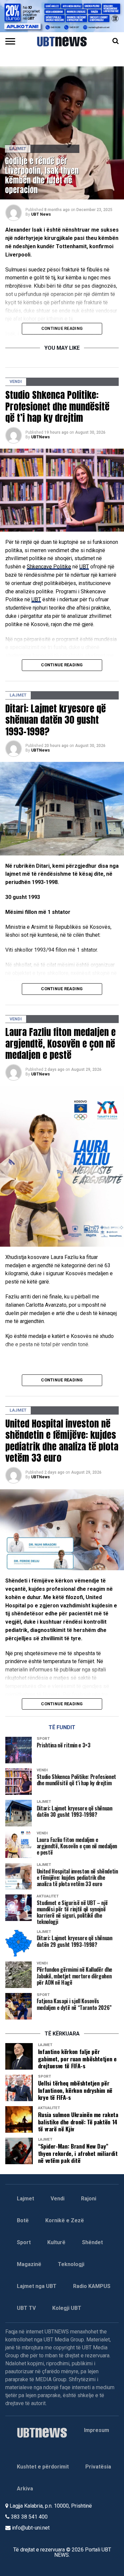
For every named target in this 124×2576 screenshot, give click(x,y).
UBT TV (26, 2308)
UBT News (41, 214)
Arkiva (25, 2489)
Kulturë (56, 2242)
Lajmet (25, 2199)
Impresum (97, 2430)
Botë (23, 2220)
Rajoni (89, 2199)
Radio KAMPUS (92, 2286)
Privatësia (98, 2467)
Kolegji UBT (67, 2308)
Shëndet (92, 2242)
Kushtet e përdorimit (43, 2467)
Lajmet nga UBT (37, 2286)
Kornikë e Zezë (65, 2220)
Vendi (58, 2199)
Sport (24, 2242)
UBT (84, 567)
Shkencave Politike (49, 567)
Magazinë (29, 2264)
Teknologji (71, 2264)
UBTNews (41, 437)
